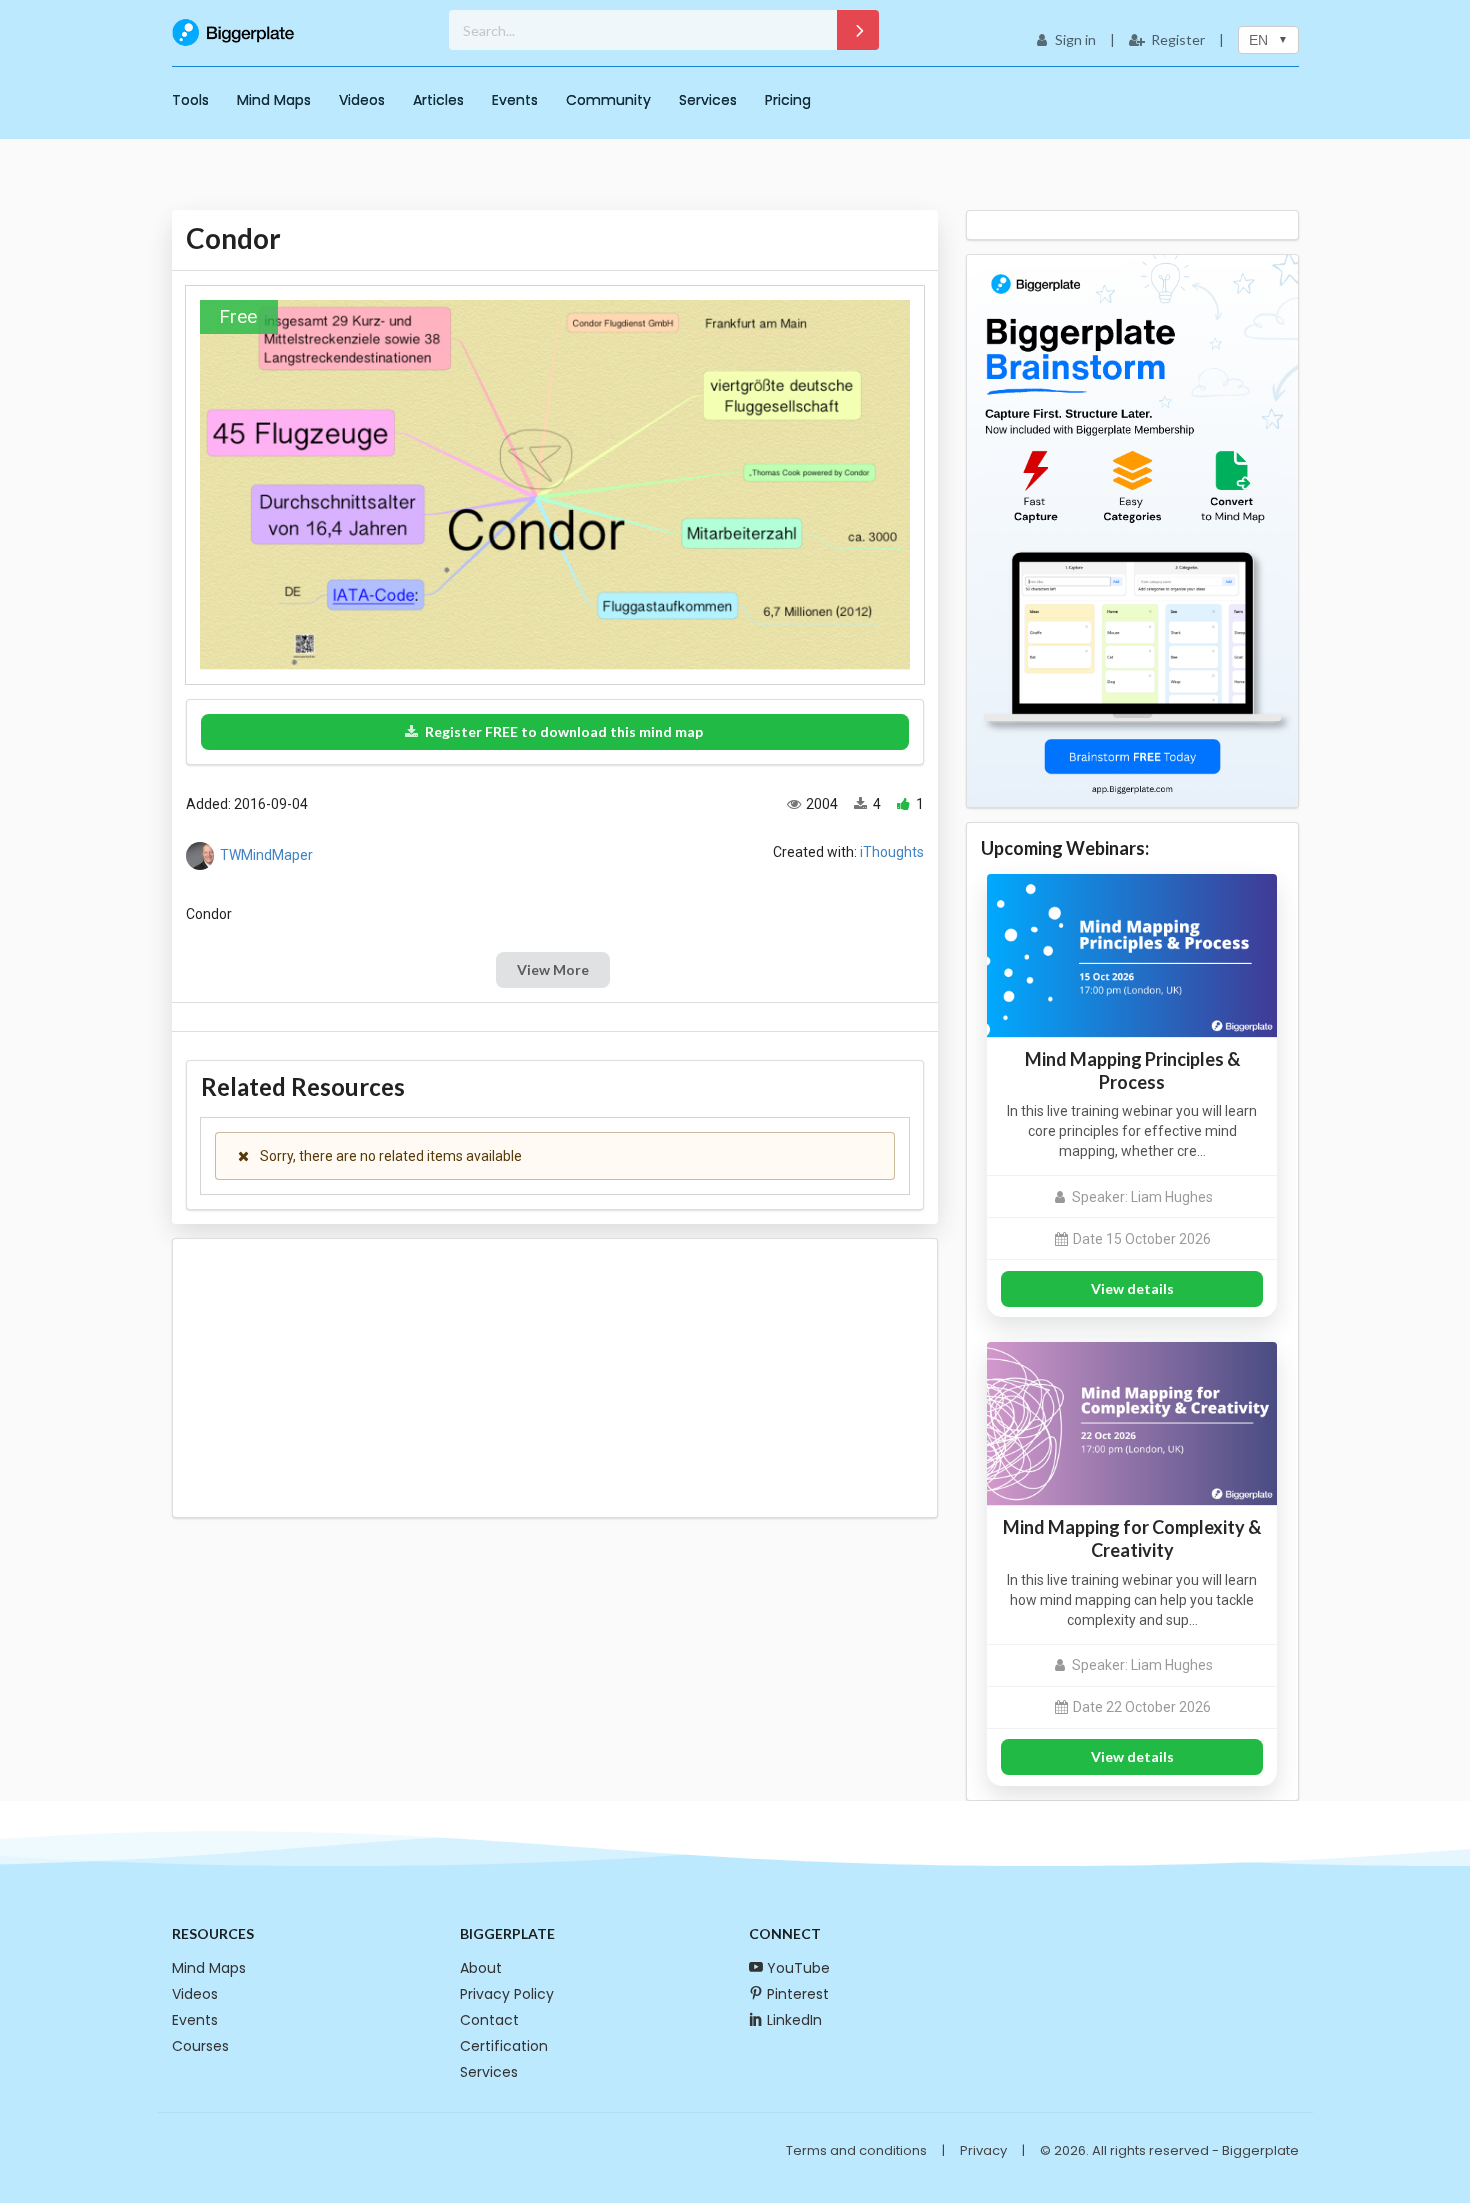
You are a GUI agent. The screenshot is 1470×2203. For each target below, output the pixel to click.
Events (515, 100)
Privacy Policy (507, 1994)
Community (608, 100)
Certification (504, 2046)
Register (1178, 39)
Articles (438, 100)
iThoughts (892, 852)
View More (553, 969)
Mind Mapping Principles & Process (1132, 1070)
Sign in (1075, 39)
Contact (489, 2020)
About (481, 1968)
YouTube (798, 1968)
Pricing (788, 100)
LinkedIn (794, 2020)
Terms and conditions (856, 2150)
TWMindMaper (266, 855)
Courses (200, 2046)
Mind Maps (274, 100)
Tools (190, 100)
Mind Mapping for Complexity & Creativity (1132, 1538)
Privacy (983, 2150)
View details (1132, 1288)
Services (708, 100)
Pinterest (798, 1994)
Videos (362, 100)
